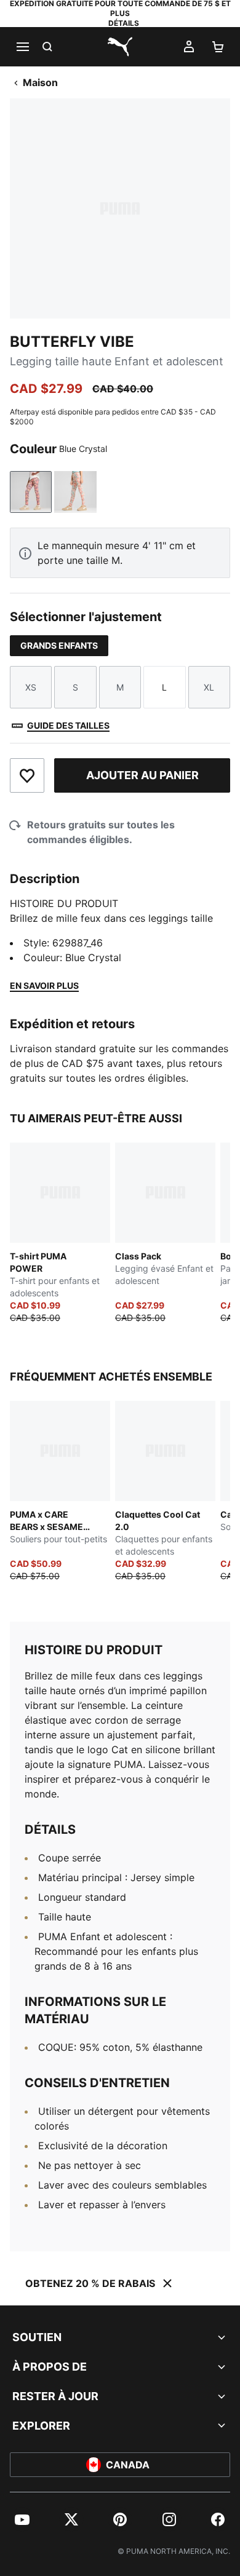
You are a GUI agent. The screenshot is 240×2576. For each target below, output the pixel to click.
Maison (40, 82)
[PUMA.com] (120, 47)
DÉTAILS (124, 23)
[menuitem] (22, 2519)
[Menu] (22, 47)
